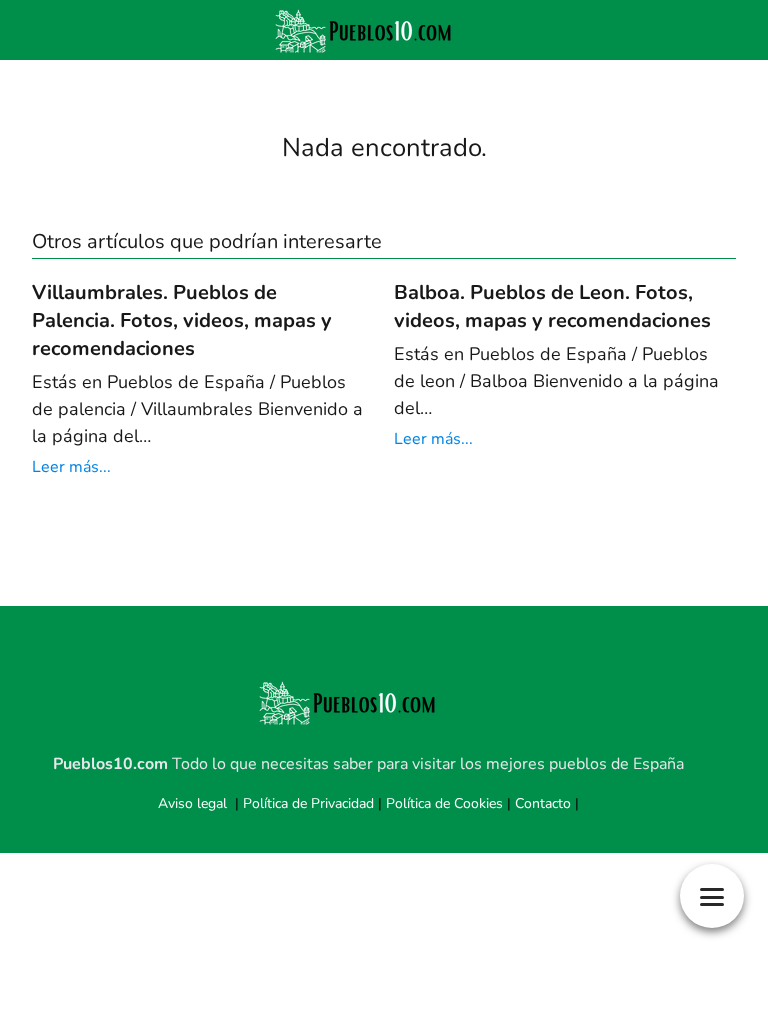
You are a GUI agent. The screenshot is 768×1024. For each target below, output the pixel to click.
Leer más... (71, 467)
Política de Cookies (444, 803)
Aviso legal (192, 803)
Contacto (543, 803)
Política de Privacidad (308, 803)
